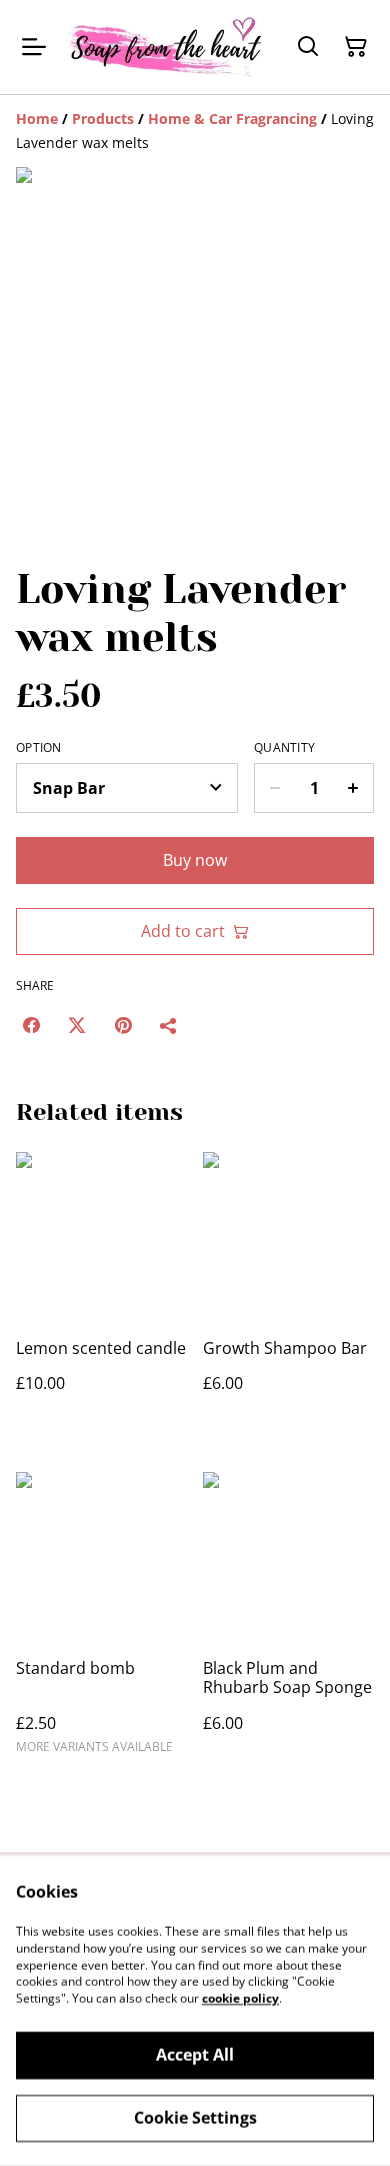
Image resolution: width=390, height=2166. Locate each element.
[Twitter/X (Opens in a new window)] (77, 1025)
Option (39, 748)
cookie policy (240, 1998)
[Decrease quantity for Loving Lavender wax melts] (274, 788)
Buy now (195, 860)
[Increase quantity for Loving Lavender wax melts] (353, 788)
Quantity (284, 748)
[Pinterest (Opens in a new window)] (123, 1025)
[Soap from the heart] (165, 47)
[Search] (308, 47)
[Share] (169, 1025)
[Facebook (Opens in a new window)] (31, 1025)
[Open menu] (34, 47)
